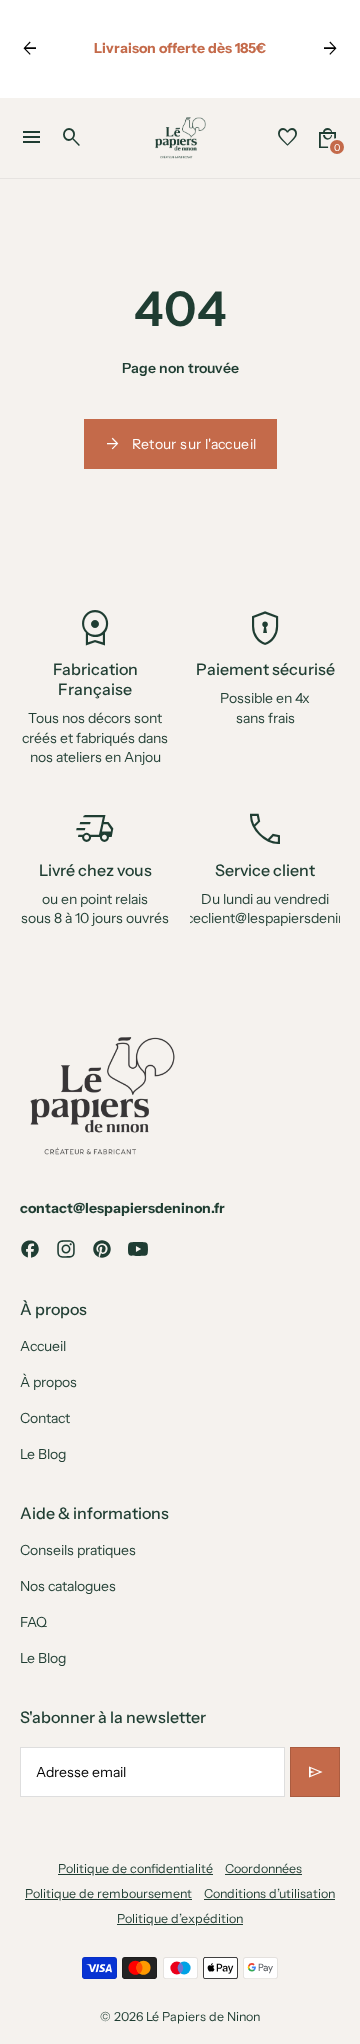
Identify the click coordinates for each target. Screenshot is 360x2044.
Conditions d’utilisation (269, 1893)
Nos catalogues (68, 1586)
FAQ (33, 1622)
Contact (45, 1418)
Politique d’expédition (180, 1918)
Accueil (43, 1346)
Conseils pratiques (78, 1550)
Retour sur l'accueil (180, 444)
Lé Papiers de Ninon (203, 2016)
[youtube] (138, 1249)
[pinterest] (102, 1249)
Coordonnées (263, 1868)
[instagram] (66, 1249)
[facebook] (30, 1249)
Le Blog (43, 1454)
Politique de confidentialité (135, 1868)
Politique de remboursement (108, 1893)
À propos (48, 1382)
